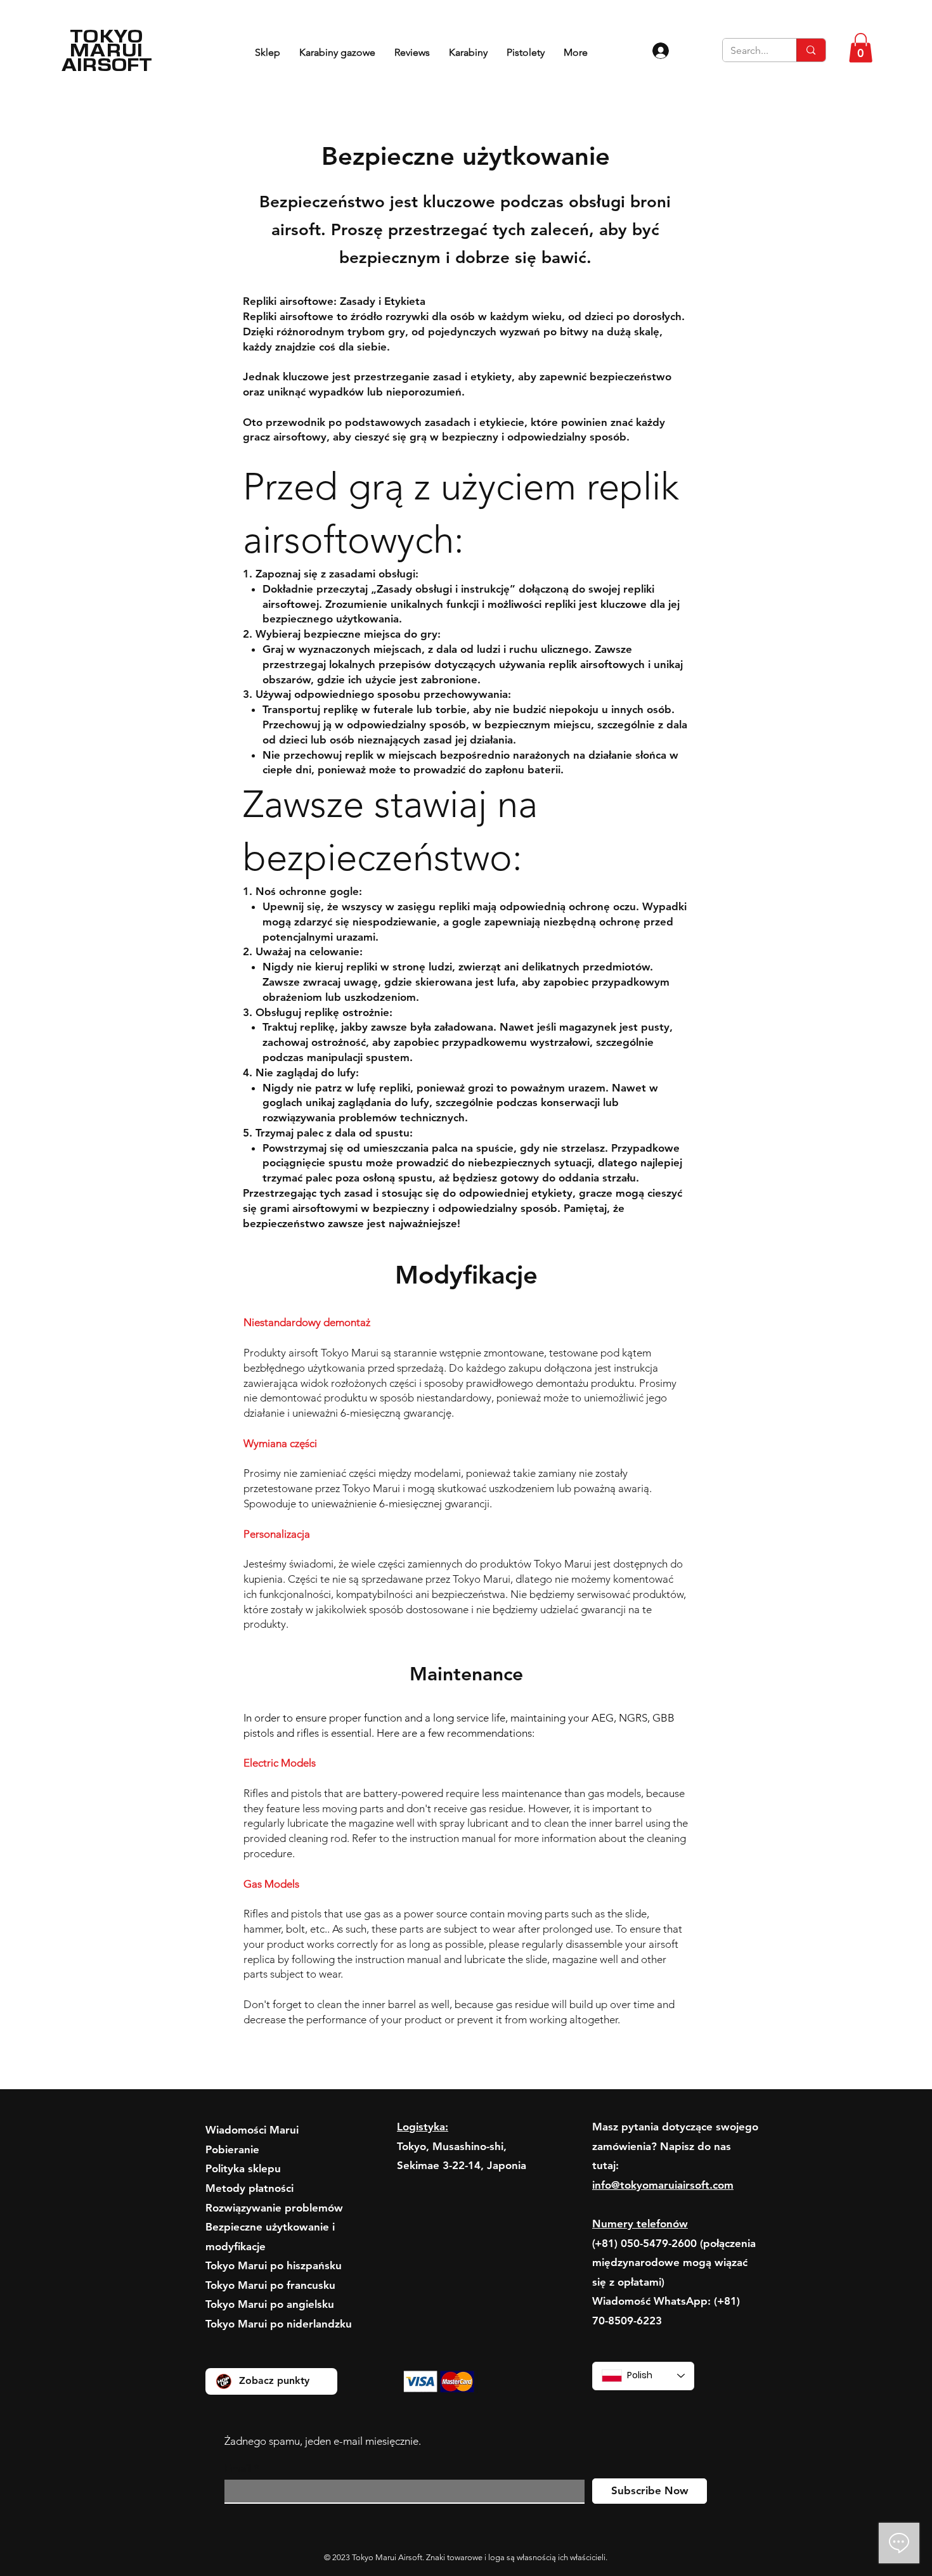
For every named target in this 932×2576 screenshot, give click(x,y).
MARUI (107, 50)
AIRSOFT (107, 64)
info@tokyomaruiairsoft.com (663, 2185)
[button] (861, 48)
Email (238, 2469)
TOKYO (107, 36)
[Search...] (811, 50)
